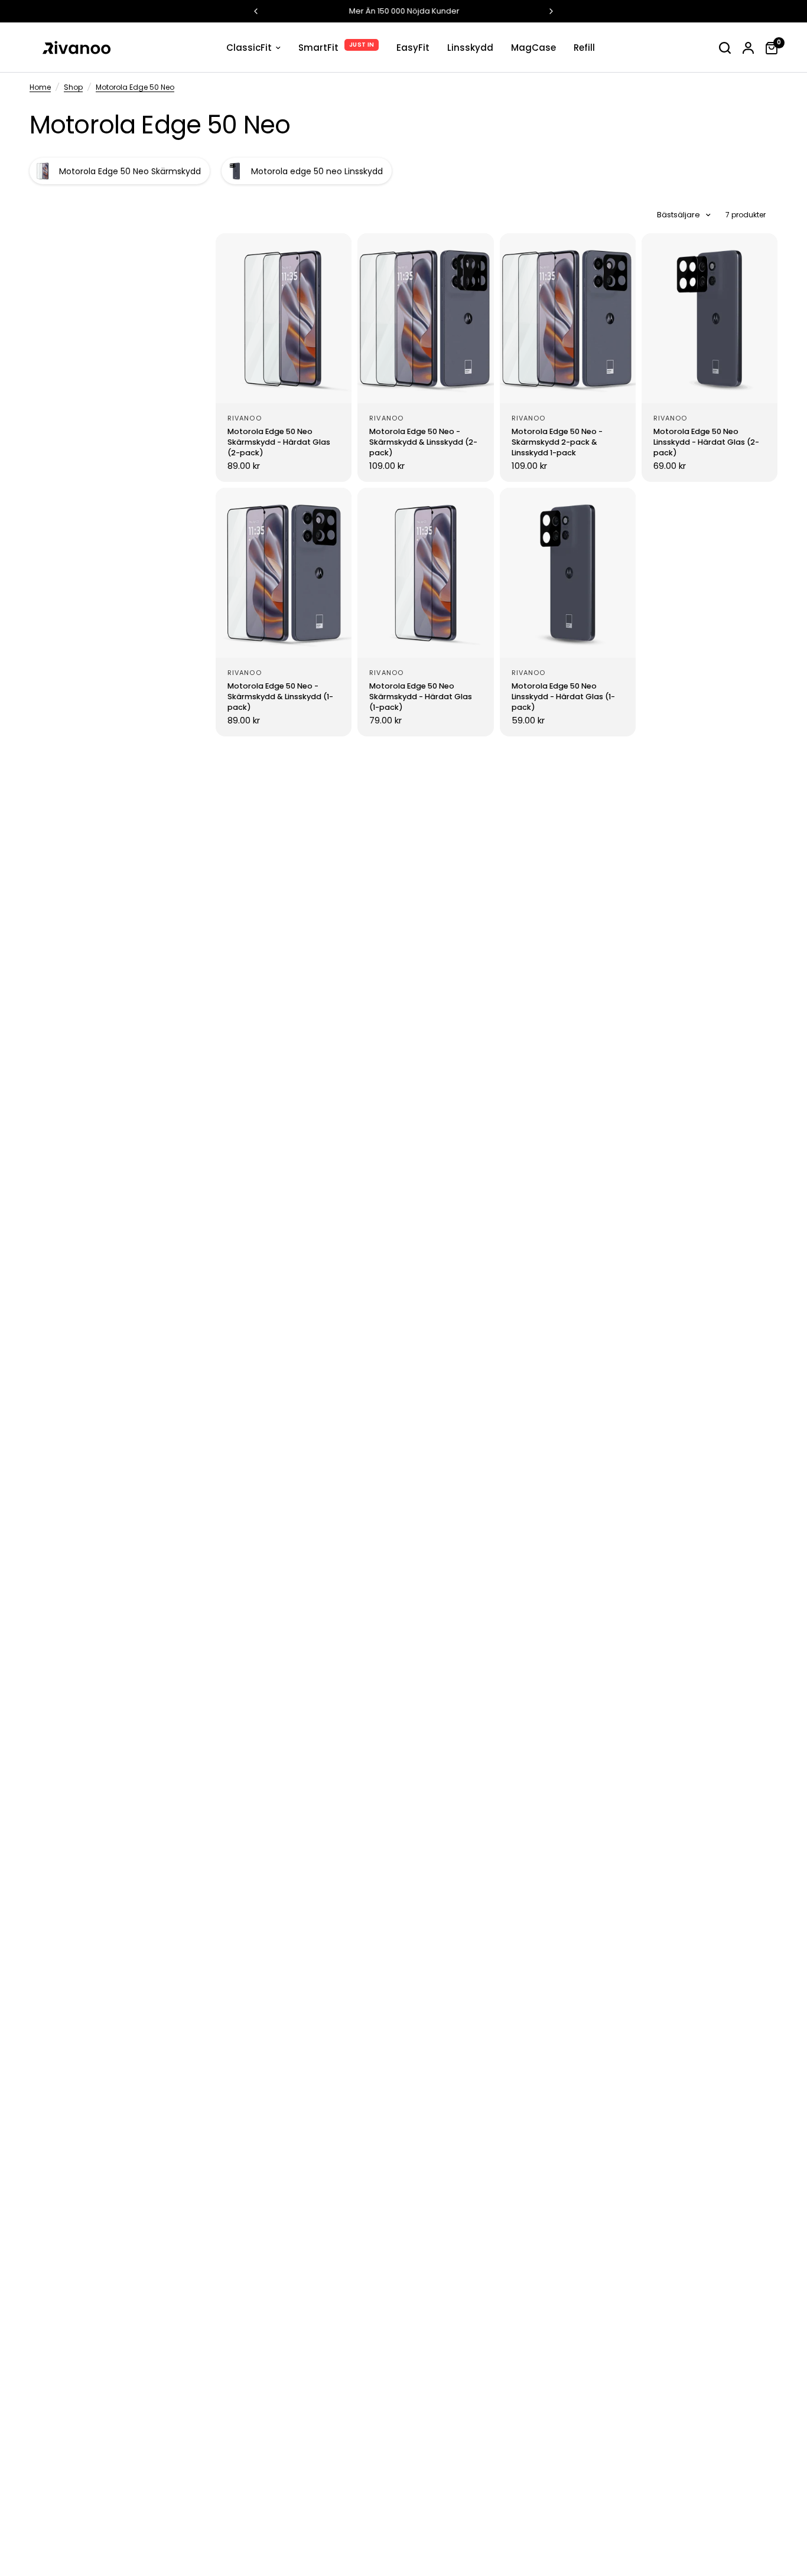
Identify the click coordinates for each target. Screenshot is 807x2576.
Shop (73, 87)
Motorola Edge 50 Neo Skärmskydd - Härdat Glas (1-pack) (421, 697)
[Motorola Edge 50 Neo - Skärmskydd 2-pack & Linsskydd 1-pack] (568, 318)
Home (40, 87)
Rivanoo (245, 418)
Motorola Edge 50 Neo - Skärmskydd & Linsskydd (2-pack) (423, 442)
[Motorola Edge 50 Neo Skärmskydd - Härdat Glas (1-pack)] (425, 573)
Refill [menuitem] (584, 48)
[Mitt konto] (748, 48)
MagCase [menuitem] (533, 48)
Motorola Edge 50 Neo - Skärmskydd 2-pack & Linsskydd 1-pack (557, 442)
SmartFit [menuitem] (318, 48)
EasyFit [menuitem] (413, 48)
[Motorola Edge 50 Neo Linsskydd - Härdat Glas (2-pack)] (710, 318)
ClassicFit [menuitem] (249, 48)
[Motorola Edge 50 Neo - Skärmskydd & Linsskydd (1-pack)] (284, 573)
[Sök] (725, 48)
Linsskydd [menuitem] (470, 48)
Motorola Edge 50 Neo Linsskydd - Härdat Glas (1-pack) (563, 697)
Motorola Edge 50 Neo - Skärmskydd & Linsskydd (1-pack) (280, 697)
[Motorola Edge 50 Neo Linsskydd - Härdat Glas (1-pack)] (568, 573)
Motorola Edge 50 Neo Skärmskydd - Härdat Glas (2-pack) (279, 442)
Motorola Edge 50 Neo (135, 87)
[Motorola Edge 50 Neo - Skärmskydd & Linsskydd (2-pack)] (425, 318)
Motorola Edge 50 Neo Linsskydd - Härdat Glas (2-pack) (706, 442)
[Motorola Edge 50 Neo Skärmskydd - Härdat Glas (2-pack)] (284, 318)
